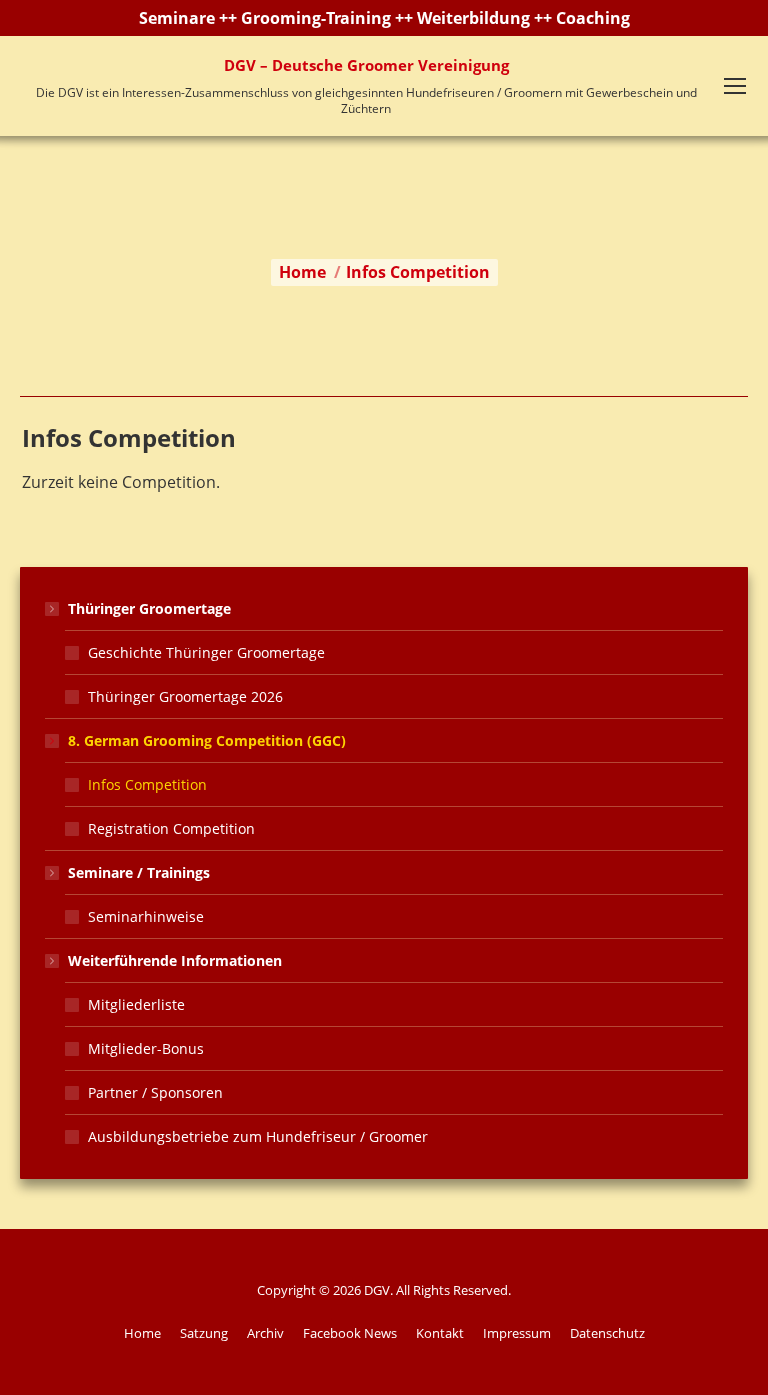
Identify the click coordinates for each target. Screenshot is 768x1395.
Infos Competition (147, 784)
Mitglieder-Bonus (146, 1048)
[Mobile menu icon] (735, 86)
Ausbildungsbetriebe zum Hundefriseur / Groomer (258, 1136)
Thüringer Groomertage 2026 (185, 696)
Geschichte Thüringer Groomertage (206, 652)
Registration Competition (171, 828)
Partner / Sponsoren (155, 1092)
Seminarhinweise (146, 916)
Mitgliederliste (136, 1004)
